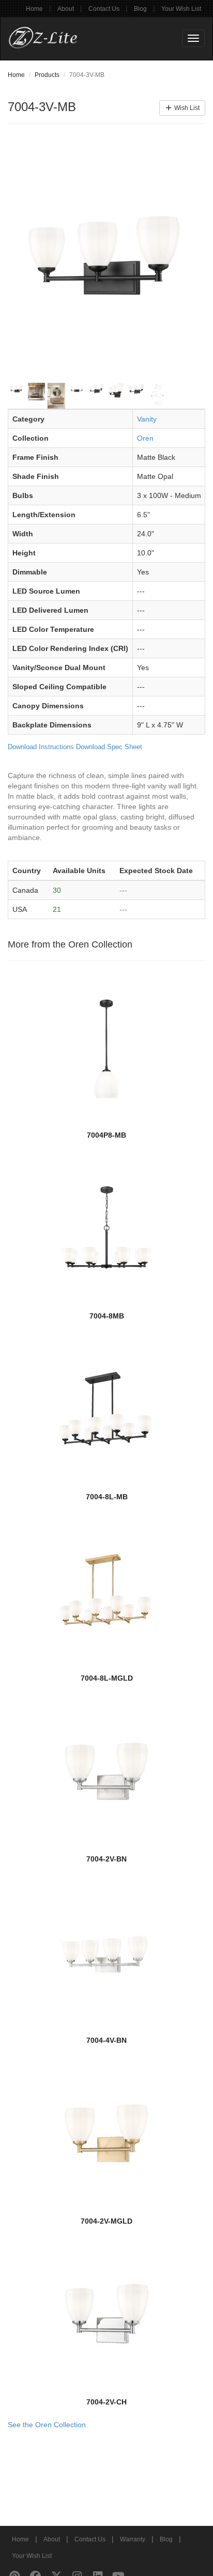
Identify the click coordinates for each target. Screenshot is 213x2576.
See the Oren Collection (47, 2425)
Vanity (147, 419)
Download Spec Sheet (109, 747)
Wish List (186, 108)
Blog (140, 9)
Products (47, 75)
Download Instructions (41, 747)
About (66, 9)
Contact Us (104, 9)
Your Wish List (181, 9)
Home (34, 9)
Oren (145, 438)
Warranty (133, 2539)
